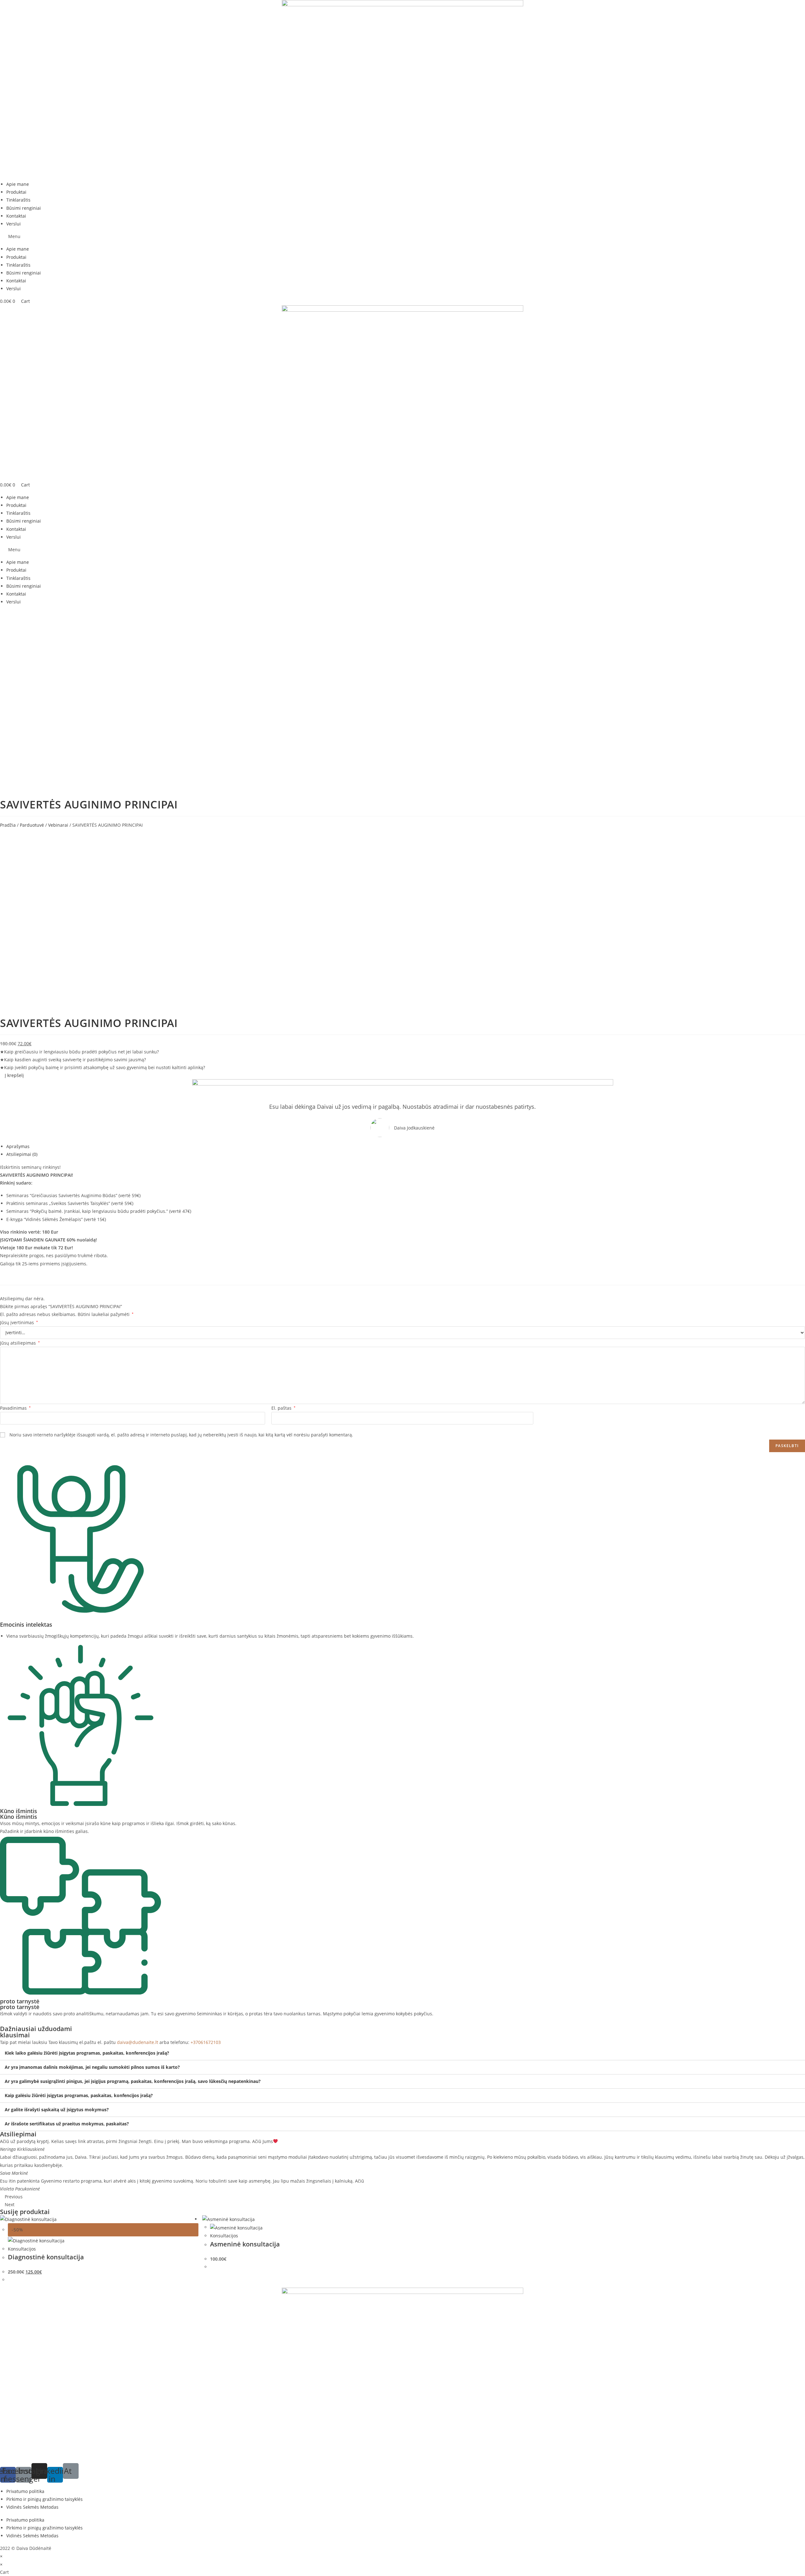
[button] (402, 236)
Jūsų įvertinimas (19, 1322)
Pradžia (8, 825)
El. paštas (283, 1408)
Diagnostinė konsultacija (46, 2257)
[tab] (406, 1146)
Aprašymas (18, 1146)
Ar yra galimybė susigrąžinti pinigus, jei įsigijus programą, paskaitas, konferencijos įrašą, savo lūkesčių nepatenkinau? (133, 2081)
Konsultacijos (22, 2249)
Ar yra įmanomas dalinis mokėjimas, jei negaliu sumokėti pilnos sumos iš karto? (92, 2067)
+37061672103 (206, 2042)
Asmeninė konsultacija (245, 2244)
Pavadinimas (15, 1408)
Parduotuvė (32, 825)
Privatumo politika (25, 2491)
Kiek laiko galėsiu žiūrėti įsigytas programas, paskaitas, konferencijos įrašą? (87, 2053)
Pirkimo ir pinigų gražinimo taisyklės (44, 2499)
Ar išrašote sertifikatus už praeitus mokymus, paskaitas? (67, 2124)
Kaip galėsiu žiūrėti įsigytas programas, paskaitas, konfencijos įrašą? (79, 2095)
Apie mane (18, 184)
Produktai (16, 192)
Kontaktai (16, 216)
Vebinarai (58, 825)
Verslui (14, 224)
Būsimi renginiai (24, 208)
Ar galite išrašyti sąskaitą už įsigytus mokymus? (57, 2110)
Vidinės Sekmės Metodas (32, 2507)
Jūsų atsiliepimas (20, 1343)
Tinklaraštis (18, 200)
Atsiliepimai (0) (22, 1154)
